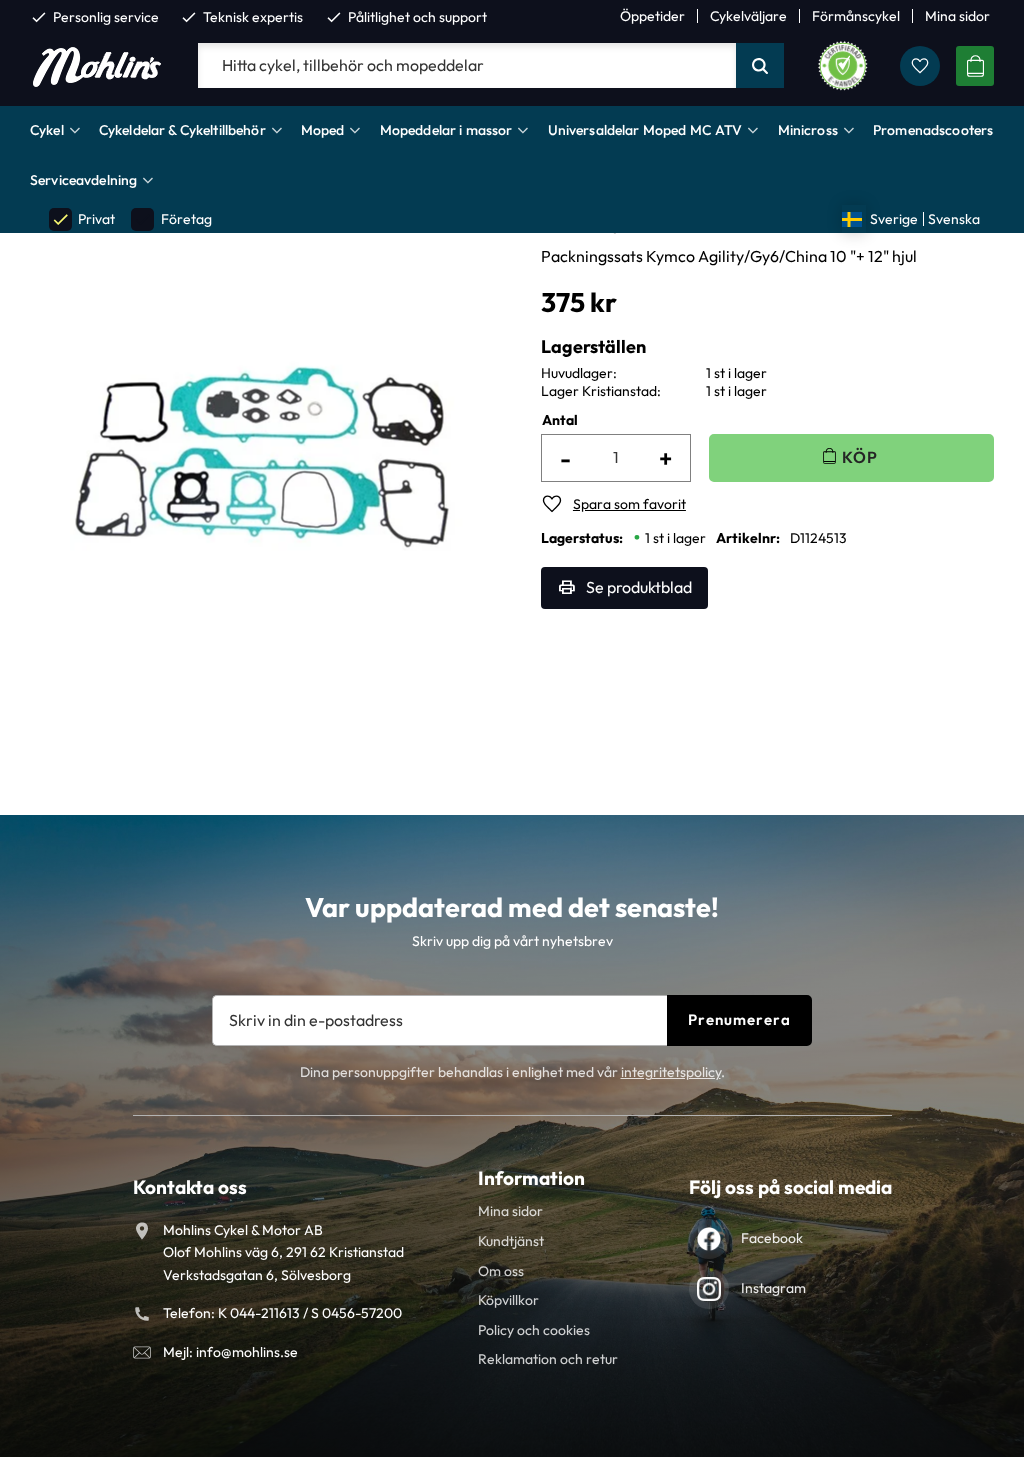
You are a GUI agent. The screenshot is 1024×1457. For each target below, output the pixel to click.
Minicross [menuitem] (808, 130)
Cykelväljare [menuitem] (748, 16)
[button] (920, 66)
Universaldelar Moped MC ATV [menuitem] (645, 130)
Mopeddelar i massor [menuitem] (446, 130)
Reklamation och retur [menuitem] (548, 1359)
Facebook (772, 1238)
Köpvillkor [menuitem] (508, 1300)
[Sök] (760, 66)
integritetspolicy (671, 1072)
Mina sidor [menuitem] (957, 16)
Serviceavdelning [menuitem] (83, 180)
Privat (83, 219)
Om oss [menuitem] (501, 1271)
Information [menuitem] (531, 1178)
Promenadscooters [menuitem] (933, 130)
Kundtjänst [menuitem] (511, 1241)
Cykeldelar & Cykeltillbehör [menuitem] (182, 130)
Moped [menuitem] (323, 130)
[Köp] (851, 457)
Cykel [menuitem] (47, 130)
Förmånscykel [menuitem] (856, 16)
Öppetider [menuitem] (652, 16)
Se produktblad (639, 587)
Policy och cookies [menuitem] (534, 1330)
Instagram (773, 1288)
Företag (172, 219)
